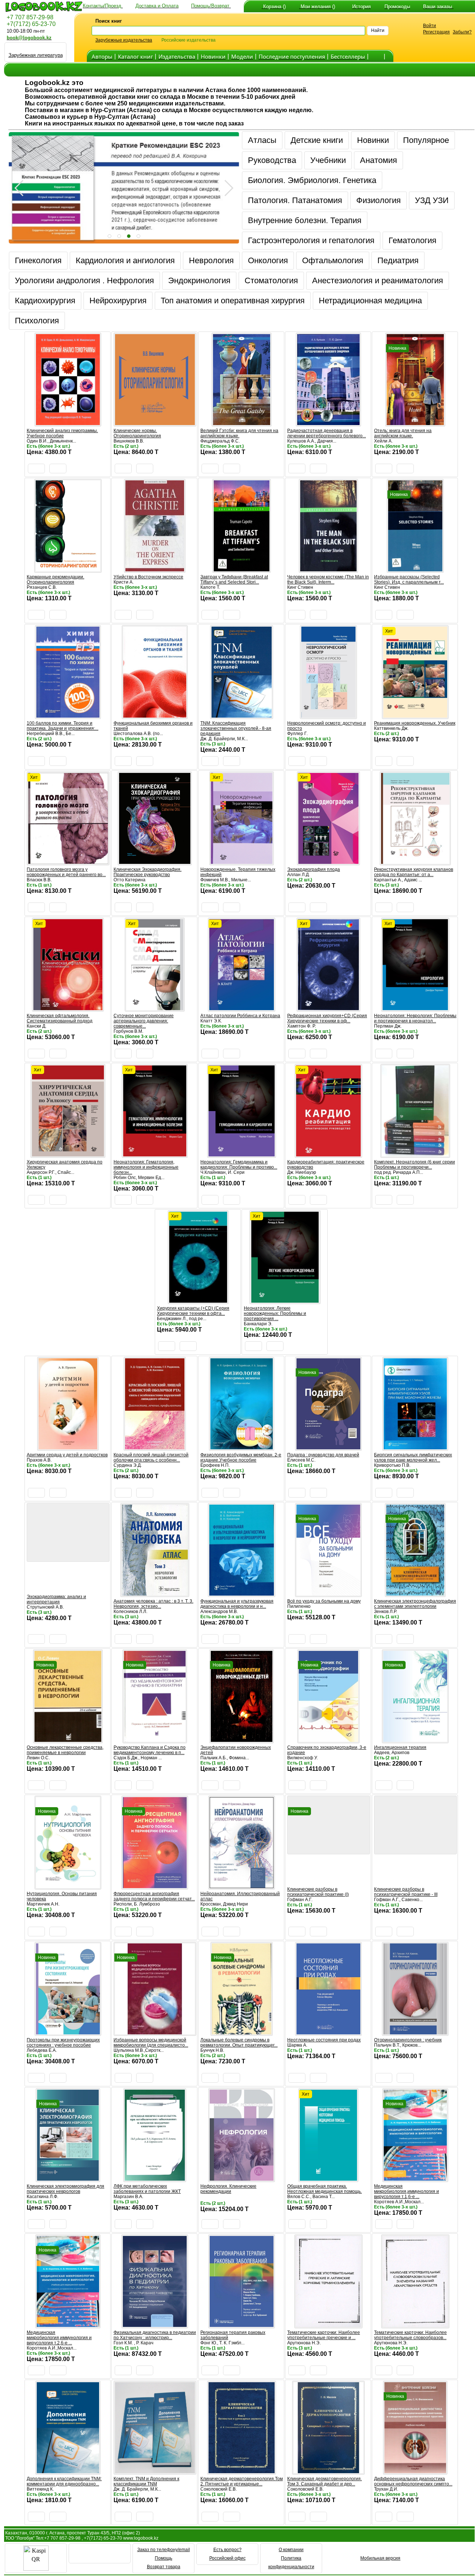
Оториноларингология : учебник (408, 2040)
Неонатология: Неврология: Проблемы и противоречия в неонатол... (415, 1018)
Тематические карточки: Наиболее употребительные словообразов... (410, 2335)
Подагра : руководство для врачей (323, 1455)
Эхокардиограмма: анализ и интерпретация (56, 1599)
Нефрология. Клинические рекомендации (228, 2189)
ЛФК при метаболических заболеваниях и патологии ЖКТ (147, 2189)
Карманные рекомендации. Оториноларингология (55, 579)
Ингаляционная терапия (400, 1747)
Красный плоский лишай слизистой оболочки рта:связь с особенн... (151, 1457)
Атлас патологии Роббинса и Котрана (240, 1016)
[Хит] (415, 716)
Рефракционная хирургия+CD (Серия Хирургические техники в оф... (327, 1018)
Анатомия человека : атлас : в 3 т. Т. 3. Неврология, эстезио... (153, 1604)
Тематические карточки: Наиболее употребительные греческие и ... (324, 2335)
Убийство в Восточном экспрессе (148, 577)
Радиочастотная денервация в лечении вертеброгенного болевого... (327, 433)
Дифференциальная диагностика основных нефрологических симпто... (413, 2481)
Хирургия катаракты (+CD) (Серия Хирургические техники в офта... (193, 1311)
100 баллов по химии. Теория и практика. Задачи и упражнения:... (63, 726)
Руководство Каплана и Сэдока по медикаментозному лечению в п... (150, 1750)
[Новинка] (415, 423)
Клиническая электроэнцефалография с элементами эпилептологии (415, 1604)
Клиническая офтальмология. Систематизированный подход (60, 1018)
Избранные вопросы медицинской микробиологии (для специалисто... (151, 2043)
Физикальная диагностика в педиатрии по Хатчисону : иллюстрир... (155, 2335)
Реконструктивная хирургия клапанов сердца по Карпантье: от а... (414, 872)
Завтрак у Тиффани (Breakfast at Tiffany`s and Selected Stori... (234, 579)
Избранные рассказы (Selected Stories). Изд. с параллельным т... (409, 579)
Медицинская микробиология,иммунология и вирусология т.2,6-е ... (59, 2338)
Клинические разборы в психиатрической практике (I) (318, 1892)
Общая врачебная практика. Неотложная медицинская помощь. (325, 2189)
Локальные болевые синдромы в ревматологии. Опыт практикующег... (239, 2043)
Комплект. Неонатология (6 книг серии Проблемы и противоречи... (415, 1165)
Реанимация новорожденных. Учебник (415, 723)
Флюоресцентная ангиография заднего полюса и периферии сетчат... (154, 1896)
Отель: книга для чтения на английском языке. (403, 433)
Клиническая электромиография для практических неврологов (65, 2189)
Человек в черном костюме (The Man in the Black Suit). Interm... (328, 579)
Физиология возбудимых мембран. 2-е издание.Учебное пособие (241, 1457)
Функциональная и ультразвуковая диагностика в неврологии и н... (237, 1604)
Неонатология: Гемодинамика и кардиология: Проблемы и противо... (239, 1165)
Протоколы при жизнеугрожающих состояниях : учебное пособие (63, 2043)
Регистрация (436, 32)
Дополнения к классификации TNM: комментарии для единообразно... (64, 2481)
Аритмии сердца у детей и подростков (67, 1455)
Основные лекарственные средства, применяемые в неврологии (65, 1750)
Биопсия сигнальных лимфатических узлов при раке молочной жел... (413, 1457)
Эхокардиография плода (314, 869)
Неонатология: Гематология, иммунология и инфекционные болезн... (146, 1167)
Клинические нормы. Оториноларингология (137, 433)
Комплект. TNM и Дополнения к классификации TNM (146, 2481)
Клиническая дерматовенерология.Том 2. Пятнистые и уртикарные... (242, 2481)
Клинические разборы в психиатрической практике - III (406, 1892)
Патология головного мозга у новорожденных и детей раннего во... (66, 872)
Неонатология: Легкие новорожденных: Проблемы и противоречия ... (275, 1313)
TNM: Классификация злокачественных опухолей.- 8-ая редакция (236, 728)
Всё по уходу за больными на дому (324, 1601)
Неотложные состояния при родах (324, 2040)
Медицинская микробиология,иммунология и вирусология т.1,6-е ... (407, 2191)
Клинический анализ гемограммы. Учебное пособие (62, 433)
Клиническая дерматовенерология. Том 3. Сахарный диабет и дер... (325, 2481)
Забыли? (462, 32)
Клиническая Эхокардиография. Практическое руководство (148, 872)
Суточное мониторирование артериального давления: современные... (144, 1021)
